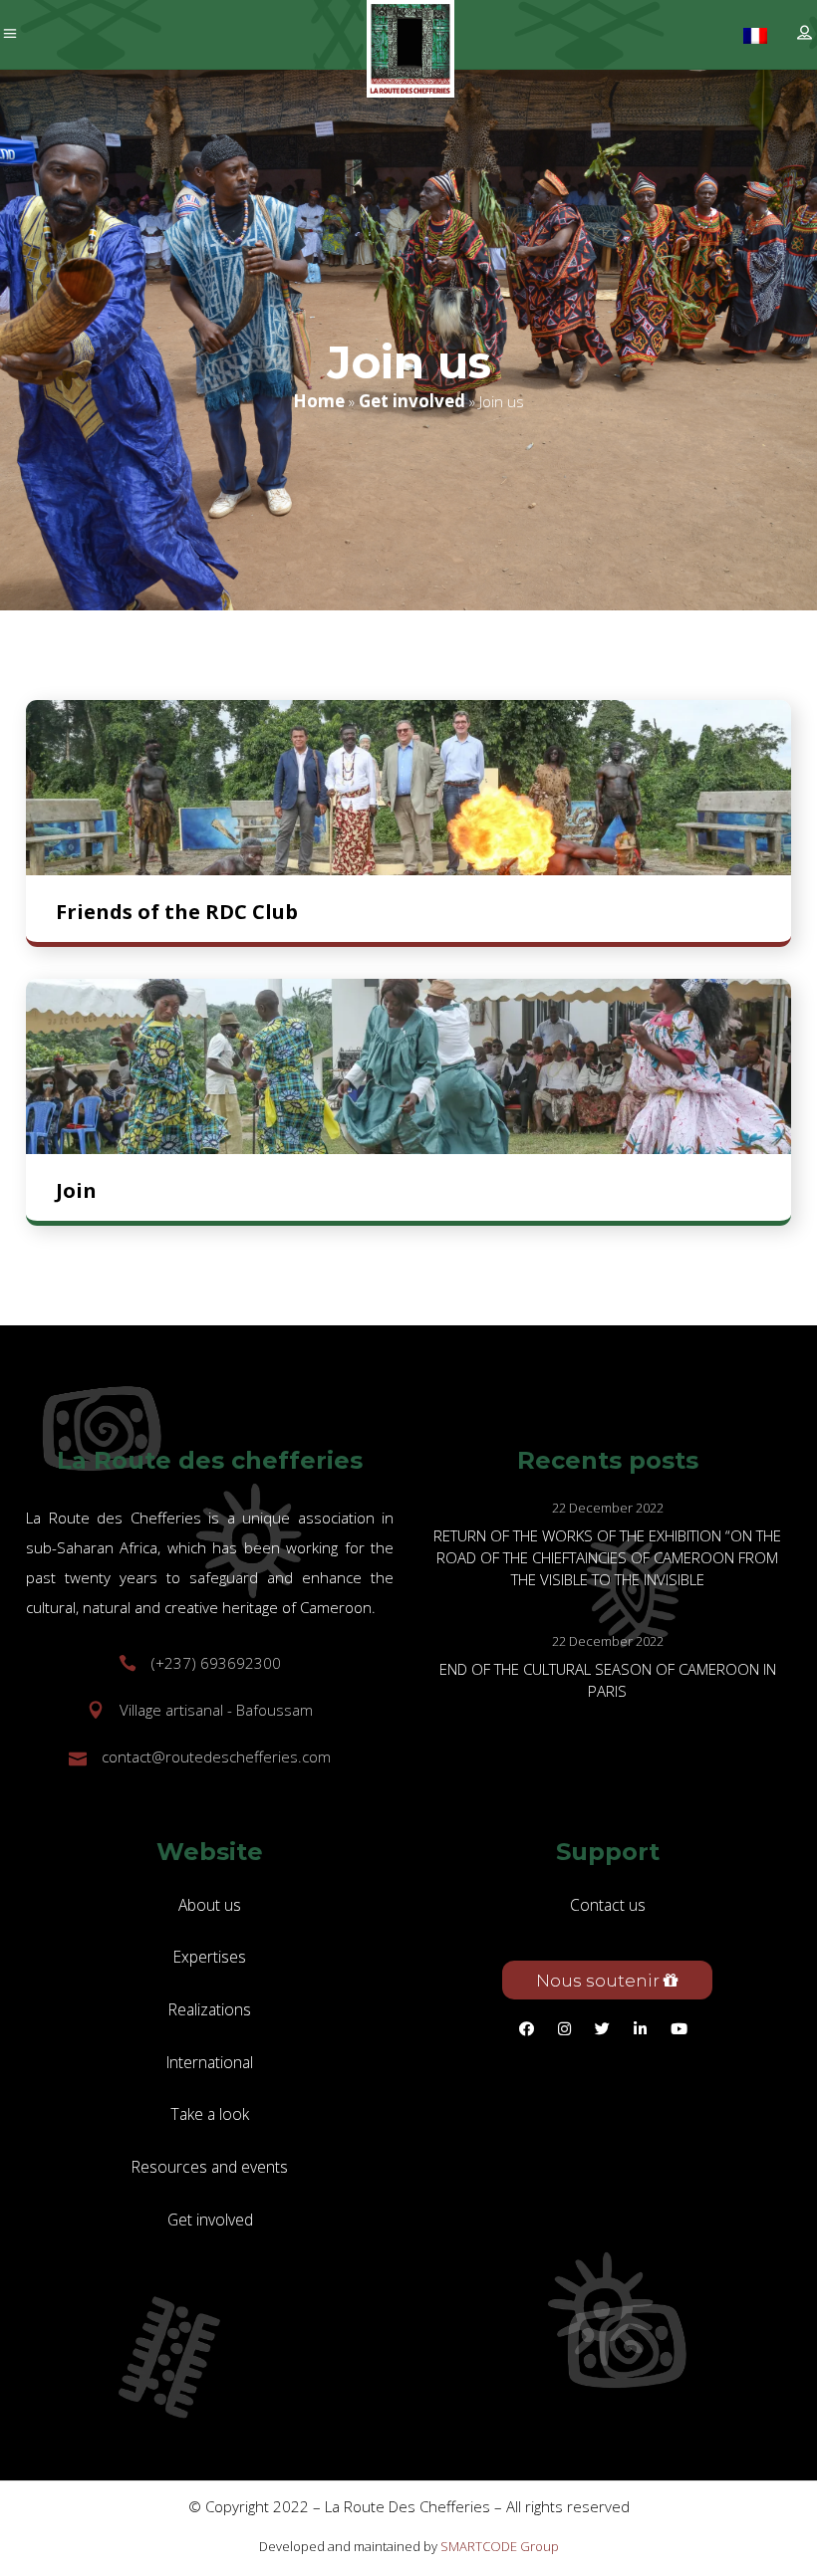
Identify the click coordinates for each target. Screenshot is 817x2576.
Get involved (412, 402)
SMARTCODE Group (500, 2546)
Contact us (608, 1905)
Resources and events (210, 2167)
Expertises (210, 1957)
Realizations (210, 2009)
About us (210, 1905)
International (210, 2062)
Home (319, 402)
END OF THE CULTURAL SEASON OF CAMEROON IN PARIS (608, 1680)
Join (76, 1190)
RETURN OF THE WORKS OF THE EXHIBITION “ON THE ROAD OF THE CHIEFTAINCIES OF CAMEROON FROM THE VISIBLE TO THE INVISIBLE (607, 1557)
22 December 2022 (608, 1508)
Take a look (210, 2114)
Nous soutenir (600, 1981)
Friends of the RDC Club (177, 912)
